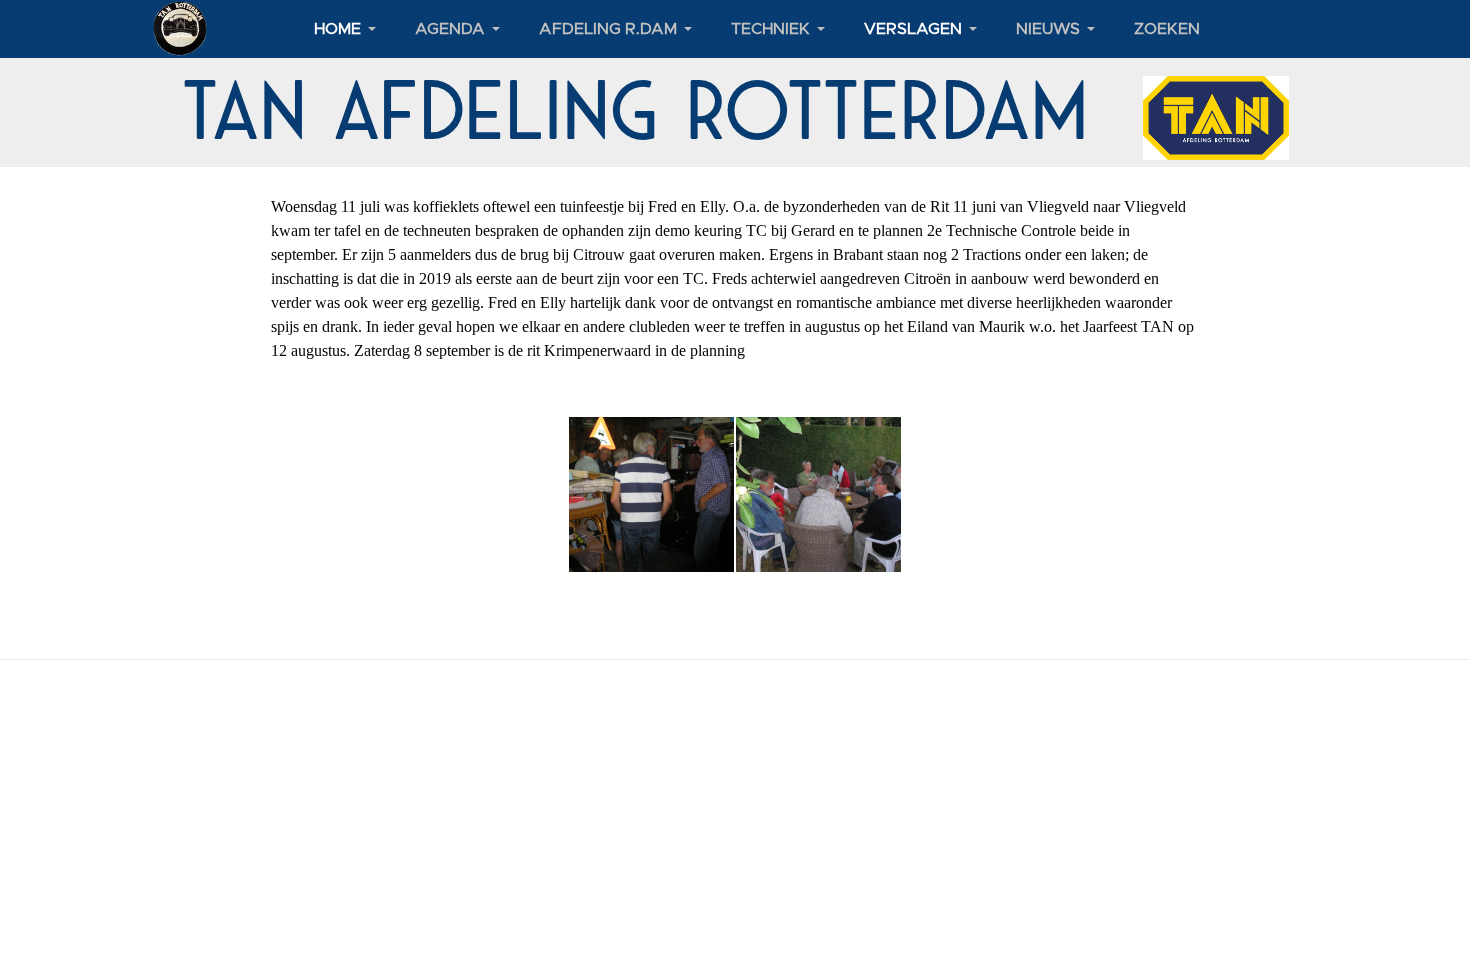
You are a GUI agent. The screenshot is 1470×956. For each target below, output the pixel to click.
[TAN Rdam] (180, 28)
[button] (348, 29)
